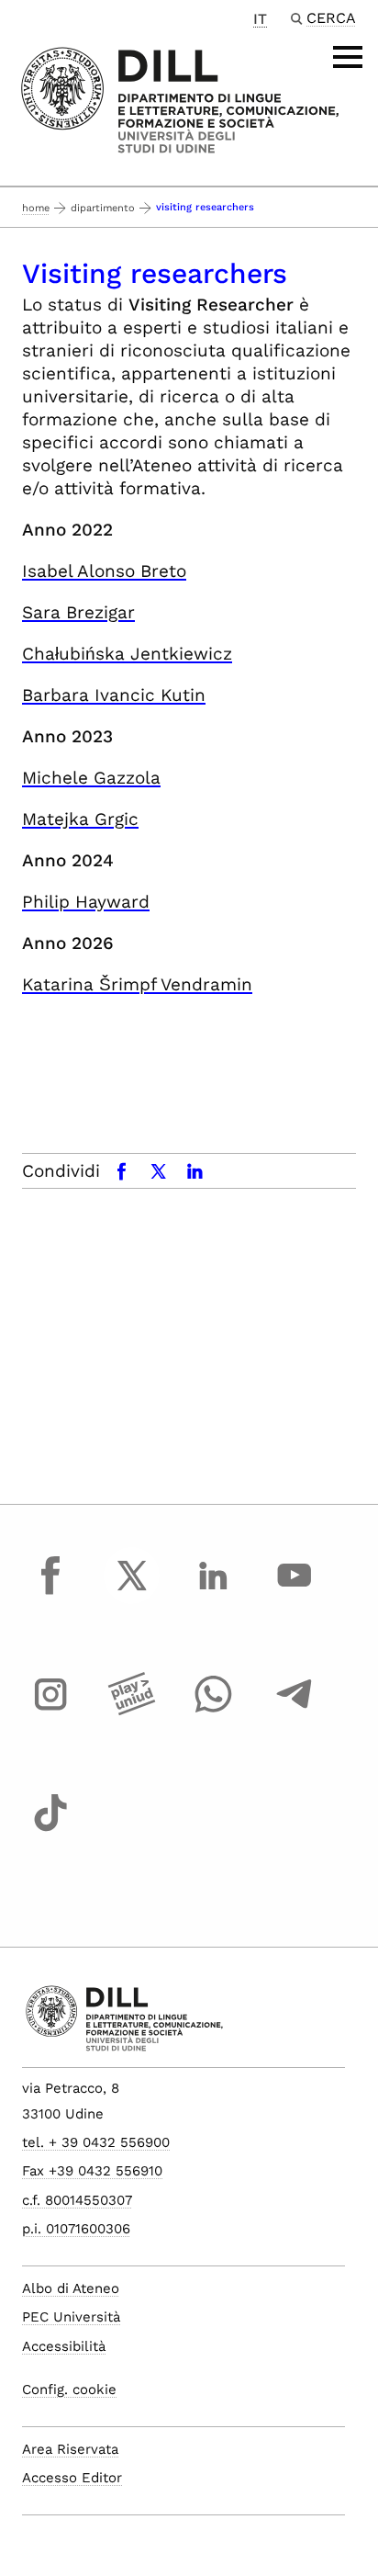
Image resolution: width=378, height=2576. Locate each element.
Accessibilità (64, 2346)
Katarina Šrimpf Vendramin (137, 984)
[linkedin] (213, 1592)
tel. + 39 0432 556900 (96, 2142)
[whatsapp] (213, 1712)
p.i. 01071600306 (76, 2229)
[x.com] (132, 1592)
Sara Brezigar (78, 612)
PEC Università (71, 2317)
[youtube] (295, 1592)
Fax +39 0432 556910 (92, 2171)
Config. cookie (69, 2390)
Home (36, 208)
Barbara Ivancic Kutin (114, 695)
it (260, 19)
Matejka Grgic (80, 819)
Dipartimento (103, 208)
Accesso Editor (72, 2478)
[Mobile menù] (348, 57)
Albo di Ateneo (71, 2288)
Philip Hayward (86, 902)
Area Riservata (70, 2449)
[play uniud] (132, 1712)
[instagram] (50, 1712)
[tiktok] (50, 1830)
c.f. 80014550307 (77, 2200)
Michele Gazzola (91, 778)
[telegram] (295, 1712)
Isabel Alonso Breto (104, 571)
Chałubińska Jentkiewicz (127, 654)
